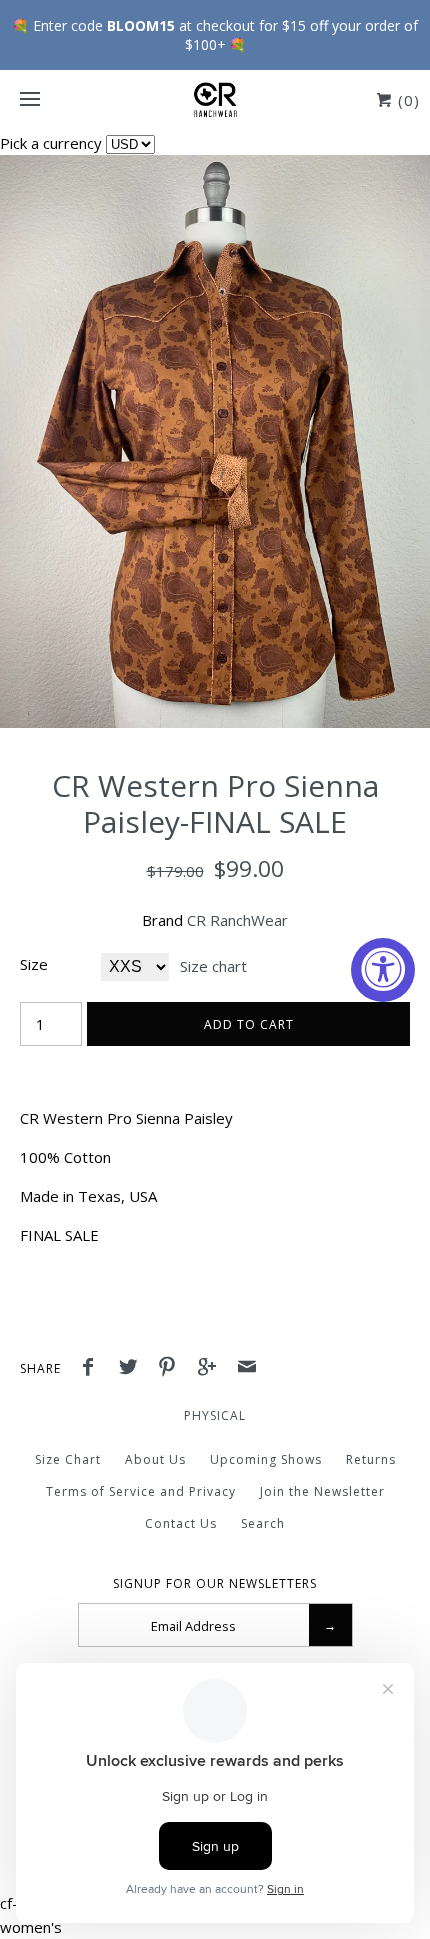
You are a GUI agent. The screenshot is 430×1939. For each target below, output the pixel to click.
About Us (155, 1459)
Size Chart (68, 1459)
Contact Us (181, 1523)
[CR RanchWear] (215, 100)
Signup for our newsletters (215, 1584)
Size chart (213, 966)
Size (34, 964)
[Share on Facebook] (93, 1369)
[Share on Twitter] (133, 1369)
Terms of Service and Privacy (141, 1491)
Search (263, 1523)
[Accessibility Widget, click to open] (383, 970)
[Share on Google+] (212, 1369)
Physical (215, 1415)
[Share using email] (247, 1369)
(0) (406, 100)
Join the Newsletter (322, 1491)
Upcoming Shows (266, 1459)
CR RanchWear (237, 920)
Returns (371, 1459)
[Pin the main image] (172, 1369)
